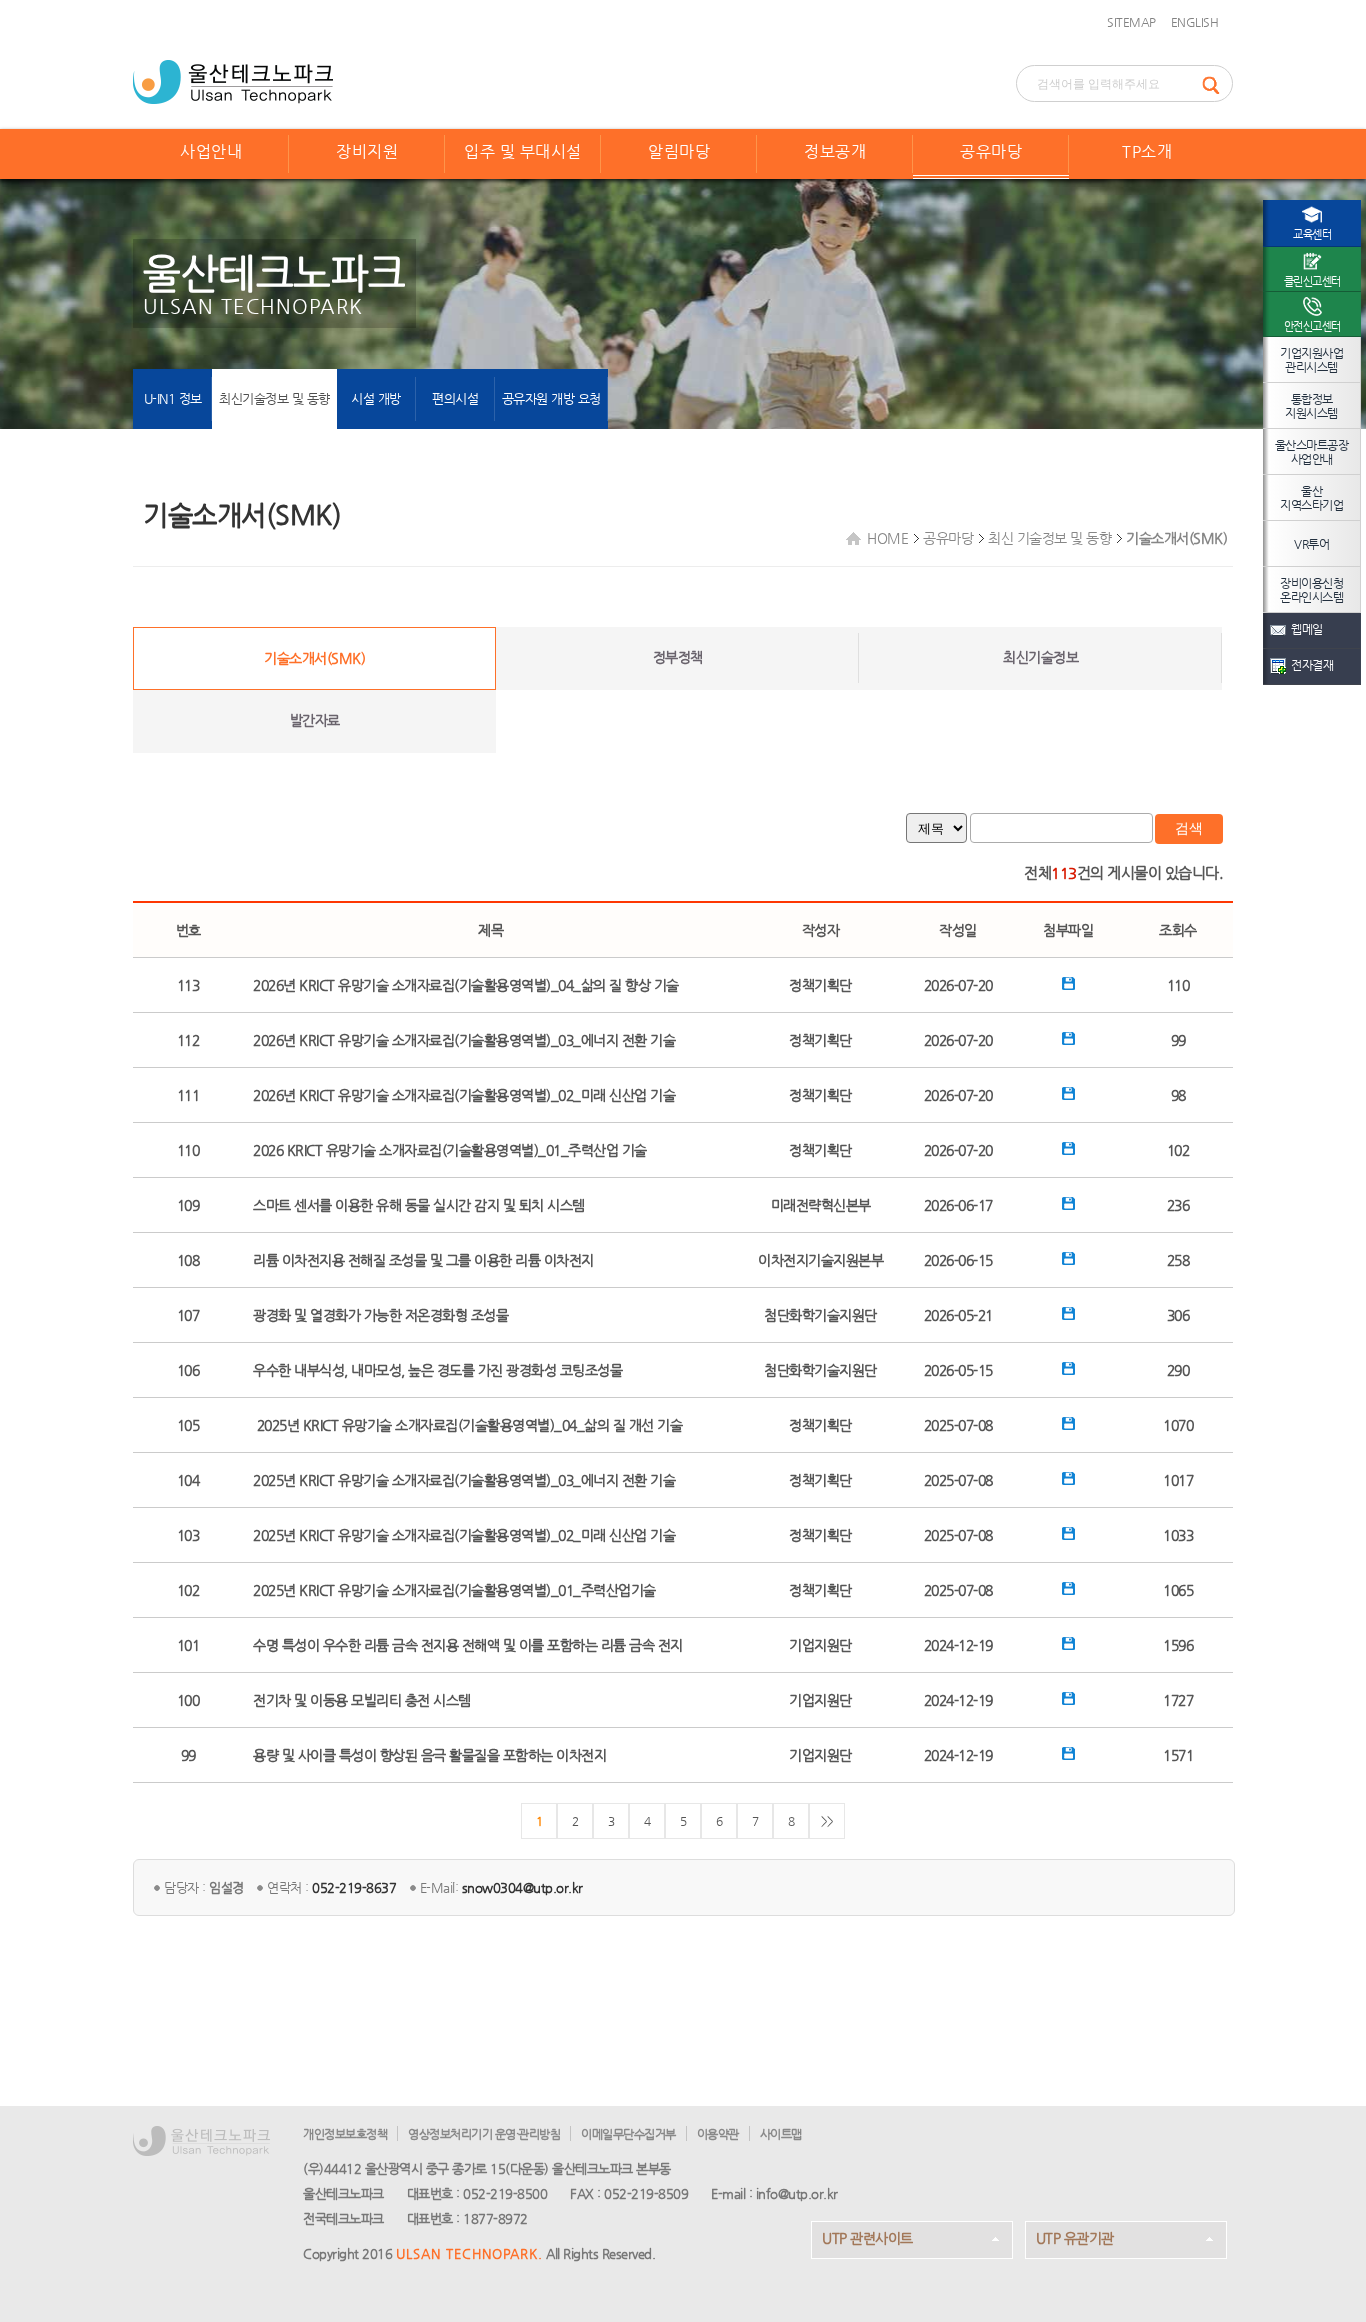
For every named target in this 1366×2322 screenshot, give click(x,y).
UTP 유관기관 (1075, 2238)
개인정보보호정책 (345, 2134)
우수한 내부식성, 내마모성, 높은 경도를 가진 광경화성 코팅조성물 (437, 1370)
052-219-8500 (505, 2193)
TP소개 (1147, 151)
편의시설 (455, 398)
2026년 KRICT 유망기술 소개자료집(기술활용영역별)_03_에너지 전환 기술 (464, 1040)
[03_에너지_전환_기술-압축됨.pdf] (1068, 1040)
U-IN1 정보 (173, 398)
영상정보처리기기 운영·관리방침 (484, 2134)
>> (827, 1821)
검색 (1189, 828)
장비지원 (367, 151)
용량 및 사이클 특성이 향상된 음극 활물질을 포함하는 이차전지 (429, 1755)
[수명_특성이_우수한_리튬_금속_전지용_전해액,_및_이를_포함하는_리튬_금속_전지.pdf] (1068, 1645)
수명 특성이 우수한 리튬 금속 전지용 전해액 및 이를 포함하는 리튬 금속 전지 (468, 1645)
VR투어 (1311, 544)
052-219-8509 (646, 2193)
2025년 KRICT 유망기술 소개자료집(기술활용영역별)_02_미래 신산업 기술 (464, 1535)
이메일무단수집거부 (628, 2134)
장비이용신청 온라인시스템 (1311, 590)
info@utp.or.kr (797, 2193)
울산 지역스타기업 (1311, 498)
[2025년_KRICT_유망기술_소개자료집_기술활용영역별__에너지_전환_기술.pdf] (1068, 1480)
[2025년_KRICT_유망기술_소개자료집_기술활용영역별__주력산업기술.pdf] (1068, 1590)
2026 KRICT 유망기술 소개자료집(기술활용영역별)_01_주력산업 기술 (450, 1150)
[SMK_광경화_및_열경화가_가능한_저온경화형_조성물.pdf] (1068, 1315)
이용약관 (718, 2134)
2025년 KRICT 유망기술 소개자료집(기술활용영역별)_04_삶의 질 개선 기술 (467, 1425)
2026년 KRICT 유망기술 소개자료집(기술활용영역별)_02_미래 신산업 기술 (464, 1095)
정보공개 (835, 151)
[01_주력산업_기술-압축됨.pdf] (1068, 1150)
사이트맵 (781, 2134)
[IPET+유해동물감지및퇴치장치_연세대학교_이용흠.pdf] (1068, 1205)
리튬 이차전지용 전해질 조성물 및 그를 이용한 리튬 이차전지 (423, 1260)
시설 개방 (376, 398)
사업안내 (211, 151)
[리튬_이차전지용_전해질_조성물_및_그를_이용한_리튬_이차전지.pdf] (1068, 1260)
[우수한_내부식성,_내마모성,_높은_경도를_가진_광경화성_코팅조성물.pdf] (1068, 1370)
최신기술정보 (1040, 657)
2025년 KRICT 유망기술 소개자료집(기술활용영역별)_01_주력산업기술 (454, 1590)
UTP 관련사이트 (867, 2238)
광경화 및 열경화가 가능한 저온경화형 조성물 (380, 1315)
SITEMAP (1131, 22)
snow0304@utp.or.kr (522, 1887)
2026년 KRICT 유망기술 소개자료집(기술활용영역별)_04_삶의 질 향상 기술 (466, 985)
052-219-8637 (354, 1887)
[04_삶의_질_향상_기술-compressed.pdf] (1068, 985)
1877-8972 (495, 2218)
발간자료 (315, 720)
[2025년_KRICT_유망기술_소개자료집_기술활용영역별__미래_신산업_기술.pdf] (1068, 1535)
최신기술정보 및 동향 (274, 398)
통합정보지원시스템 (1311, 406)
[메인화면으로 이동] (233, 80)
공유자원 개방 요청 (551, 398)
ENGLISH (1195, 22)
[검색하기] (1217, 83)
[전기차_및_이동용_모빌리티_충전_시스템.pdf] (1068, 1700)
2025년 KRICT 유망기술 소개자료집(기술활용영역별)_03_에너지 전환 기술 (464, 1480)
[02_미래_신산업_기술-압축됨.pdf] (1068, 1095)
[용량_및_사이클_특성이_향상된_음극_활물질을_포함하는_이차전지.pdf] (1068, 1755)
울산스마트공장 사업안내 (1312, 452)
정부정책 (678, 657)
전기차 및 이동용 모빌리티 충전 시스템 (362, 1700)
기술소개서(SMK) (314, 658)
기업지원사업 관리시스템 (1311, 360)
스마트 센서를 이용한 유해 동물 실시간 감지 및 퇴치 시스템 (419, 1205)
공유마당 (991, 151)
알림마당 (679, 151)
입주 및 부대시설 (523, 151)
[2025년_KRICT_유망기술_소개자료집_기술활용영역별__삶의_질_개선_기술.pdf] (1068, 1425)
